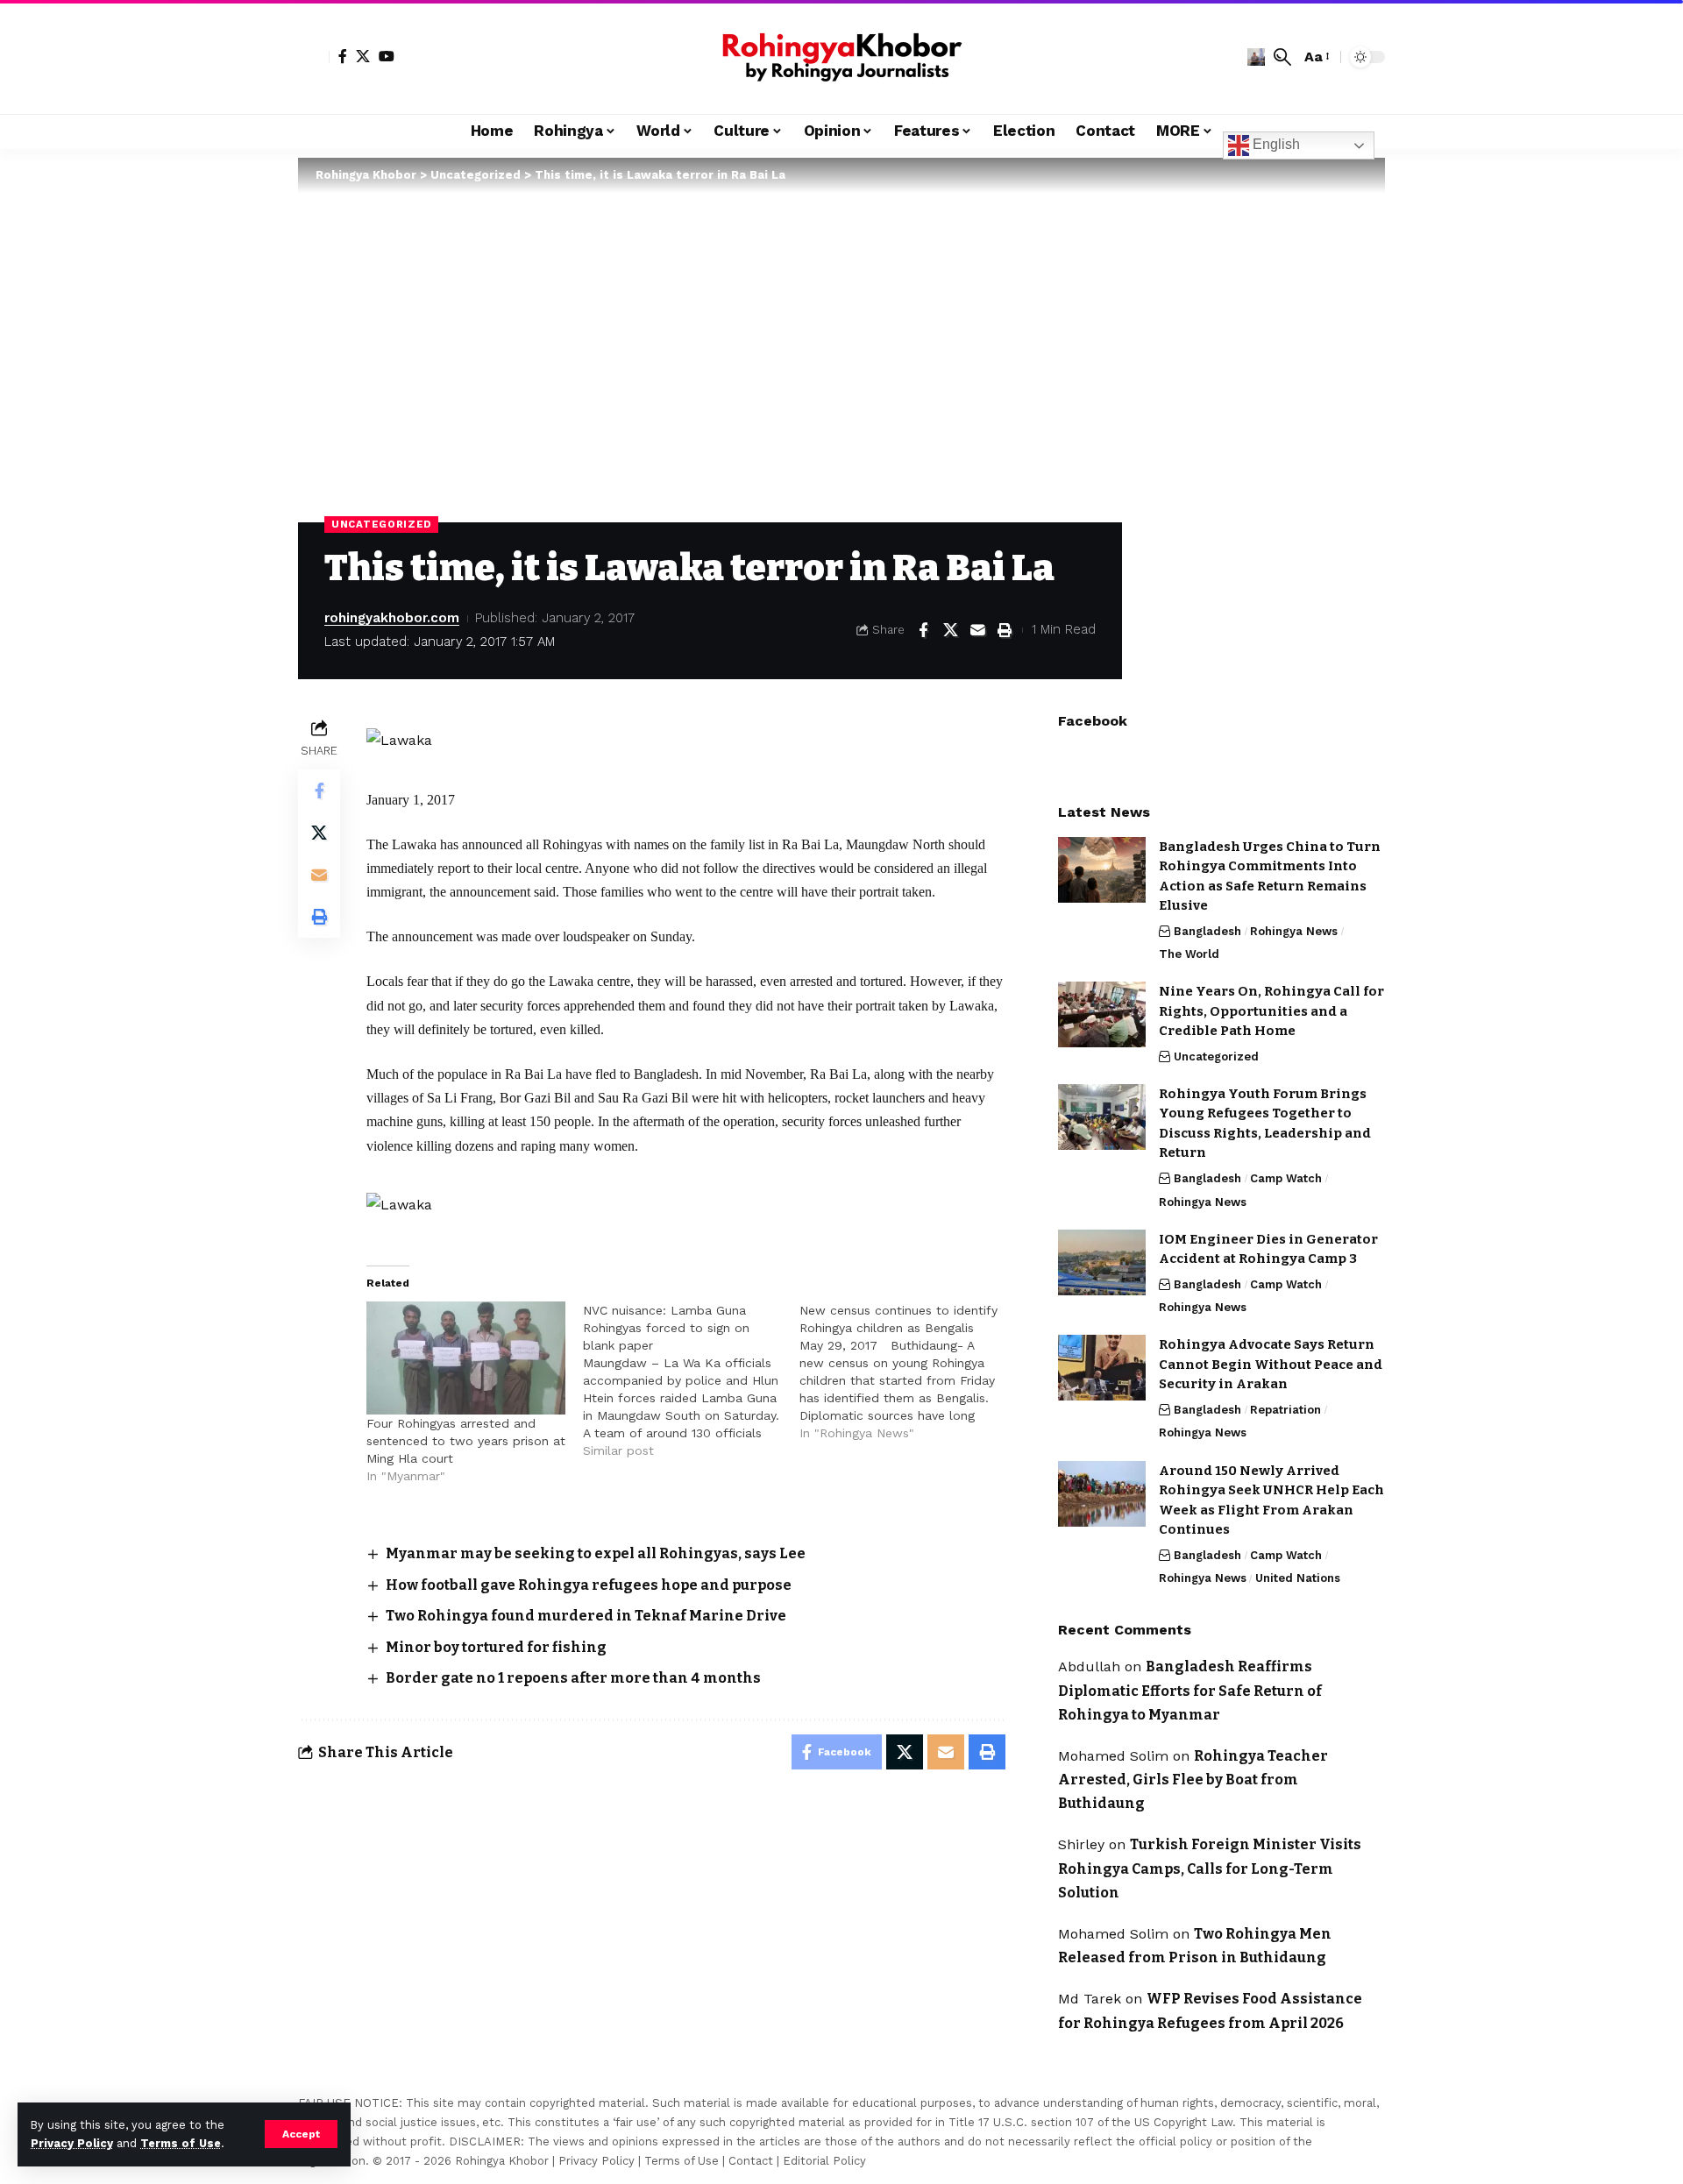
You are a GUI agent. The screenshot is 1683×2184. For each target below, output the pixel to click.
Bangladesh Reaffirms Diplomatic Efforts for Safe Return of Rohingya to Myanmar (1190, 1690)
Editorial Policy (824, 2161)
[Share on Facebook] (923, 630)
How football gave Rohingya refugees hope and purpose (589, 1585)
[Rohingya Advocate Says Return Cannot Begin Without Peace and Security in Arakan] (1102, 1368)
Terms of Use (181, 2143)
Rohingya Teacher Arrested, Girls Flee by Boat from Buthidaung (1193, 1780)
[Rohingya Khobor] (841, 57)
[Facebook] (343, 56)
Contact (751, 2161)
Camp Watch (1286, 1178)
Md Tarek (1090, 1999)
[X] (363, 56)
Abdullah (1089, 1666)
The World (1189, 954)
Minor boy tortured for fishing (496, 1647)
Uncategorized (381, 524)
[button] (301, 2134)
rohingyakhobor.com (392, 618)
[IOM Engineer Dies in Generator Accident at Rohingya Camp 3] (1102, 1262)
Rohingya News (1294, 931)
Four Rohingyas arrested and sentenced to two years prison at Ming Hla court (466, 1441)
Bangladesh (1207, 931)
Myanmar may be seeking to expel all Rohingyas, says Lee (596, 1553)
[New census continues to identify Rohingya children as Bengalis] (908, 1372)
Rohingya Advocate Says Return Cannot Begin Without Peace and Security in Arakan (1271, 1364)
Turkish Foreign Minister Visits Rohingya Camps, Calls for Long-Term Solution (1210, 1868)
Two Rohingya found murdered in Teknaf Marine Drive (586, 1616)
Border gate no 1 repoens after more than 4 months (573, 1678)
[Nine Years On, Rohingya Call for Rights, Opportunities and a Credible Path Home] (1102, 1014)
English (1275, 144)
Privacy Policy (72, 2143)
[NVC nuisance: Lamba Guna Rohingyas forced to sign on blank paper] (691, 1380)
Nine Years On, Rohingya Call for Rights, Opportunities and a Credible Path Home (1271, 1011)
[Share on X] (950, 630)
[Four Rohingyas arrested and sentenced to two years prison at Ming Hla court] (466, 1358)
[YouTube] (387, 56)
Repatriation (1285, 1410)
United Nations (1298, 1578)
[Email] (977, 630)
